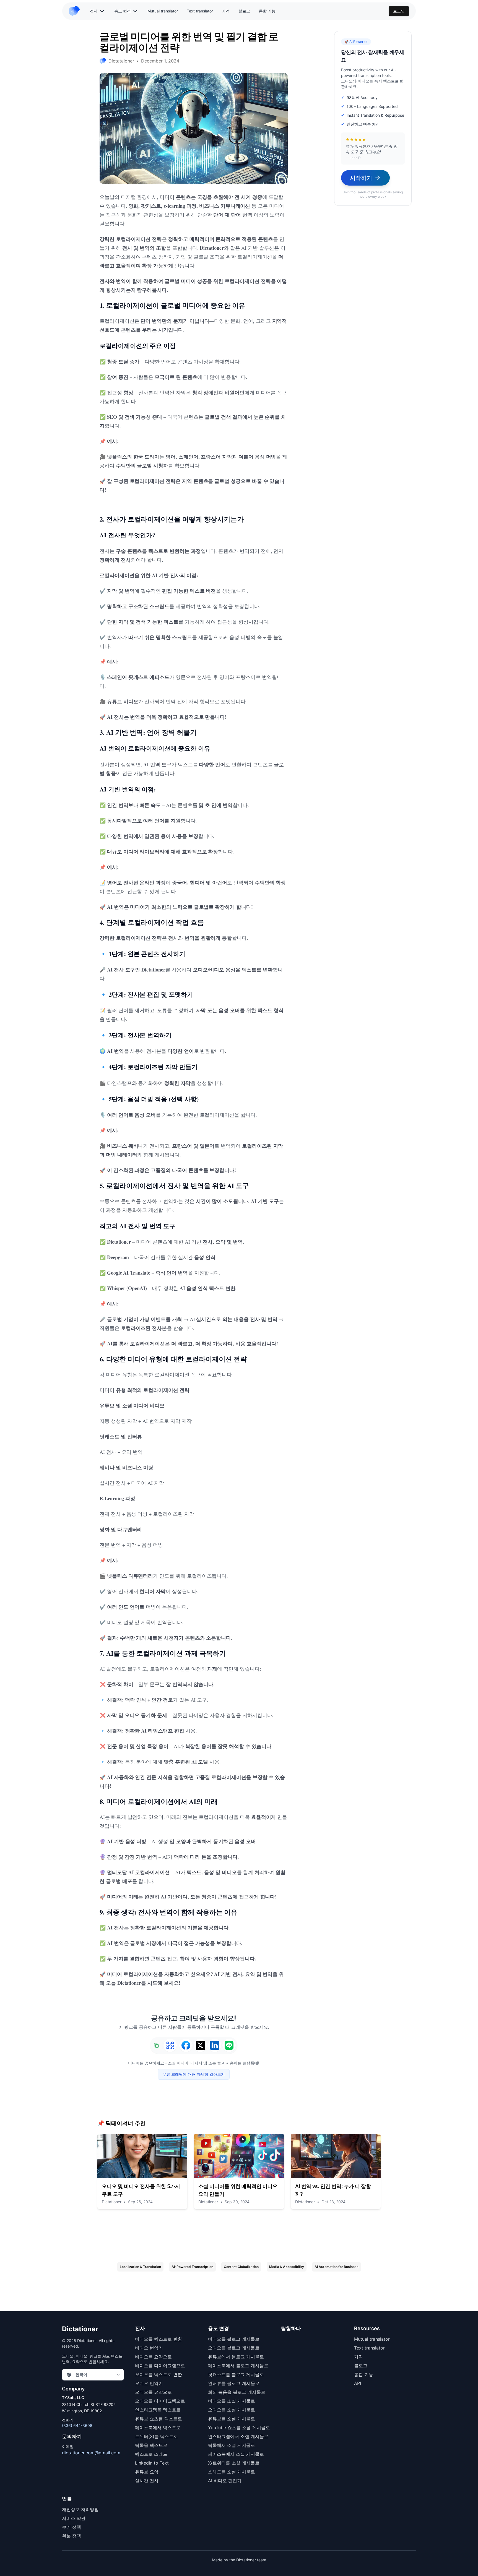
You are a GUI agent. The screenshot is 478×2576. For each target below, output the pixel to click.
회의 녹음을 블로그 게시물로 (237, 2392)
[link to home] (77, 11)
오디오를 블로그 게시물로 (234, 2348)
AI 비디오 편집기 (225, 2481)
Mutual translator (163, 11)
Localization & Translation (140, 2267)
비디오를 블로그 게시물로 (234, 2339)
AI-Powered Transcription (192, 2267)
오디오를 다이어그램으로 (160, 2401)
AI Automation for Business (337, 2267)
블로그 (244, 11)
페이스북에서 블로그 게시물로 (238, 2366)
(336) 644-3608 (77, 2425)
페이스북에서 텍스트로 (158, 2427)
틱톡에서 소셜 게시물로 (232, 2445)
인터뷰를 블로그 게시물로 (234, 2383)
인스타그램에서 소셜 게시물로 (238, 2436)
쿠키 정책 (72, 2527)
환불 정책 (72, 2536)
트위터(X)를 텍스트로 (156, 2436)
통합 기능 (267, 11)
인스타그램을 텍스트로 (158, 2410)
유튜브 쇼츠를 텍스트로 (159, 2419)
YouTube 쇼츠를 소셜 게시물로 (239, 2427)
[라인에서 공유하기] (229, 2045)
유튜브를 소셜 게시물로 (232, 2419)
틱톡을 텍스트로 (151, 2445)
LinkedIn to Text (152, 2463)
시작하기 (361, 178)
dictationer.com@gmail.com (91, 2453)
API (358, 2383)
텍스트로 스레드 (151, 2454)
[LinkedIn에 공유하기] (215, 2045)
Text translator (200, 11)
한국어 (81, 2375)
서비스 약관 (74, 2518)
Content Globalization (241, 2267)
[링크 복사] (156, 2045)
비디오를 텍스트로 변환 (159, 2339)
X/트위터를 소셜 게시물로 (234, 2463)
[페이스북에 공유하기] (186, 2045)
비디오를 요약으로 (153, 2357)
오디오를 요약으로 (153, 2392)
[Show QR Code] (170, 2045)
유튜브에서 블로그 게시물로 (236, 2357)
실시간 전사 (147, 2481)
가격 (226, 11)
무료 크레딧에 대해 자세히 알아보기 (194, 2074)
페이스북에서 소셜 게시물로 (236, 2454)
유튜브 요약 (147, 2472)
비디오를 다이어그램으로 (160, 2366)
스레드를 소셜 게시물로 (232, 2472)
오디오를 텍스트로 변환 (159, 2374)
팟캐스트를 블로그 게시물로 (236, 2374)
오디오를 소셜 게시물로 (232, 2410)
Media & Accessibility (287, 2267)
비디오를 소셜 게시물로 (232, 2401)
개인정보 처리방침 (80, 2509)
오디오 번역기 (149, 2383)
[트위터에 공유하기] (200, 2045)
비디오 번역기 (149, 2348)
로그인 (399, 11)
